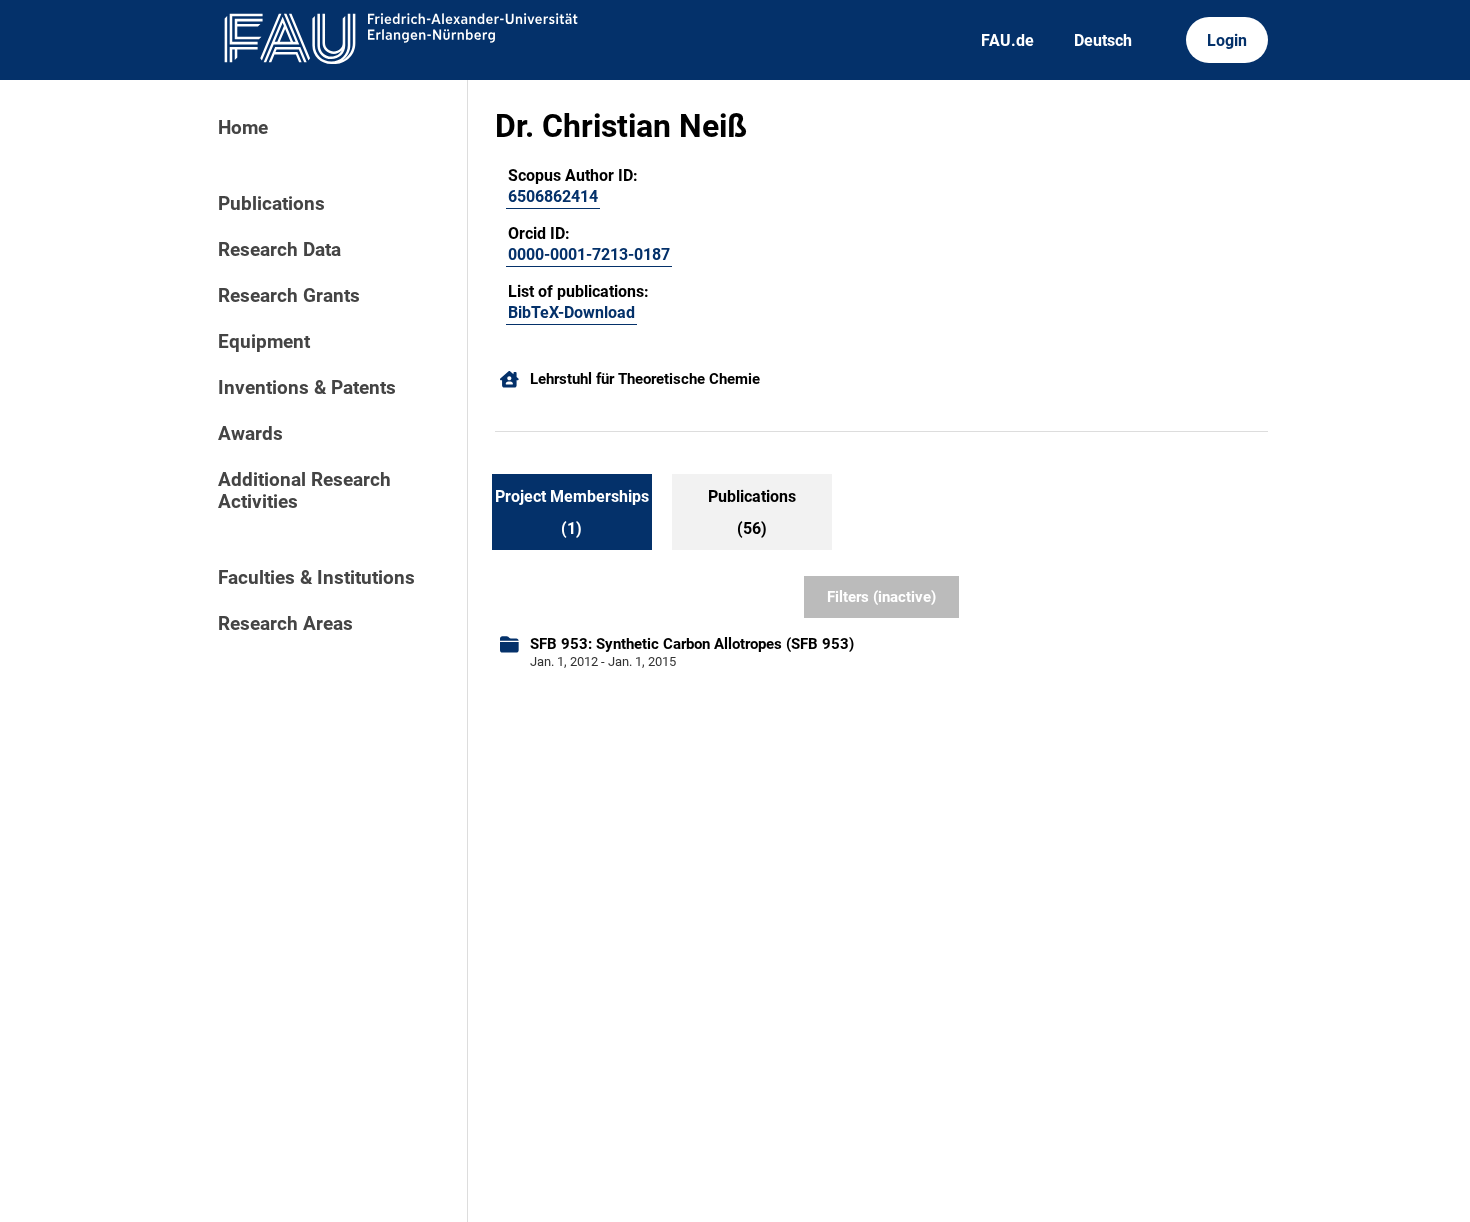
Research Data (279, 250)
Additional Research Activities (304, 491)
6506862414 (553, 196)
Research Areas (285, 624)
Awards (250, 434)
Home (243, 128)
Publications (271, 204)
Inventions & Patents (307, 388)
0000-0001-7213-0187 (589, 254)
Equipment (264, 342)
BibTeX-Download (571, 312)
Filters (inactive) (881, 597)
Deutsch (1103, 40)
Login (1227, 40)
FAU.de (1007, 40)
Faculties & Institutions (316, 578)
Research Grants (289, 296)
